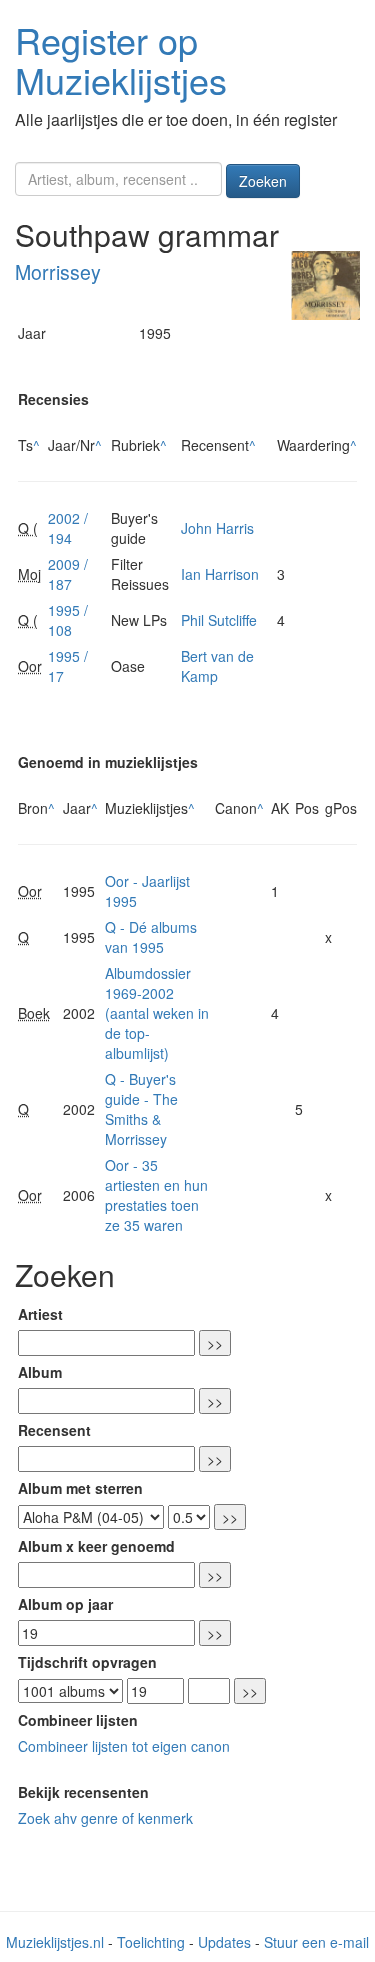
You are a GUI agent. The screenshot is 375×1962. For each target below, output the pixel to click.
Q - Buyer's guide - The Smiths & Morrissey (141, 1109)
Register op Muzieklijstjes (121, 59)
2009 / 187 (68, 574)
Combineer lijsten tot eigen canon (124, 1746)
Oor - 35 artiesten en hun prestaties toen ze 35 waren (156, 1195)
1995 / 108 (68, 620)
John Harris (217, 528)
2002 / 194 (68, 528)
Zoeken (263, 181)
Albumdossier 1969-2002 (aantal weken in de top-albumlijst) (157, 1013)
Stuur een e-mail (316, 1942)
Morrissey (58, 272)
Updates (224, 1942)
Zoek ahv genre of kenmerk (105, 1818)
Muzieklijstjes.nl (55, 1942)
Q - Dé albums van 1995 (151, 937)
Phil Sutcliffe (219, 620)
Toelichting (151, 1942)
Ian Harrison (220, 574)
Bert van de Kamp (217, 666)
